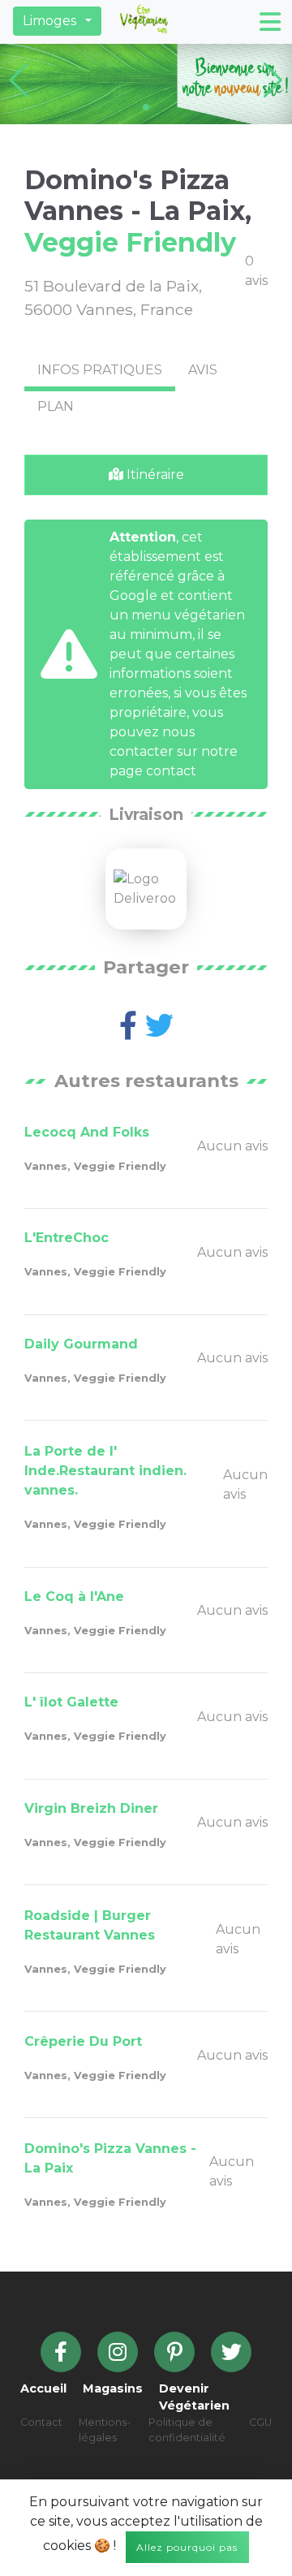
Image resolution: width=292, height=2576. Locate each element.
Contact (41, 2422)
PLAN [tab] (56, 406)
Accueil (43, 2388)
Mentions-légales (105, 2430)
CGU (260, 2422)
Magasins (113, 2388)
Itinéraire (154, 475)
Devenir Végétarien (194, 2397)
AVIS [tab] (203, 370)
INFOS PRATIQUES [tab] (100, 370)
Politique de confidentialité (187, 2430)
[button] (57, 21)
